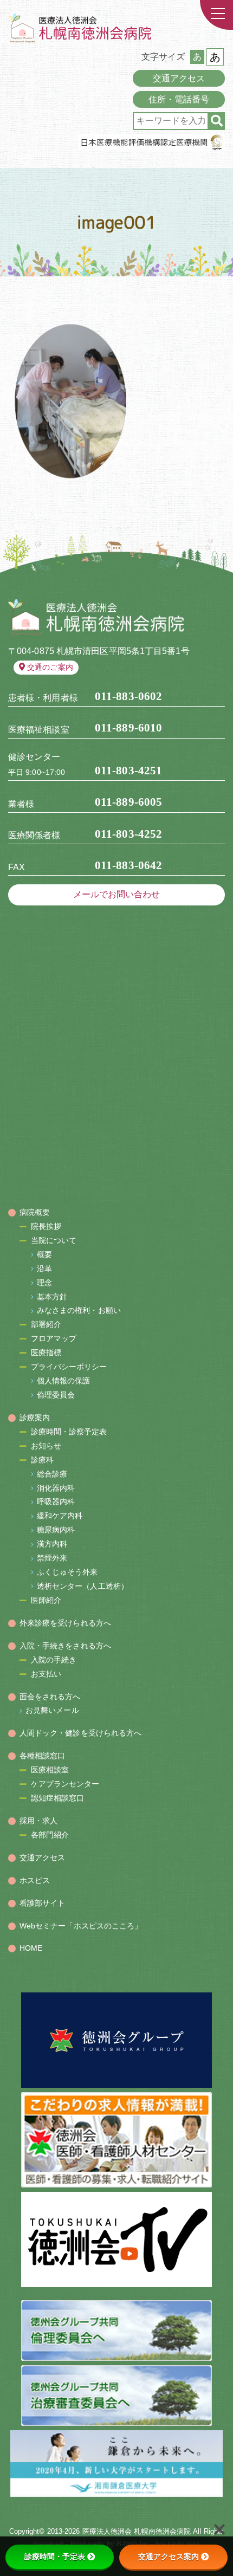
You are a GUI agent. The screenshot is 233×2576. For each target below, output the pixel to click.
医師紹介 (46, 1600)
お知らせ (46, 1446)
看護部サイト (43, 1903)
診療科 (42, 1460)
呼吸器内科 (56, 1501)
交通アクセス (179, 78)
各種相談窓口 (43, 1756)
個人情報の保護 (64, 1381)
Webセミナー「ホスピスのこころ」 (81, 1926)
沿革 (44, 1268)
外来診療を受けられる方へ (65, 1623)
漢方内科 (52, 1544)
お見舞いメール (52, 1710)
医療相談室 (50, 1770)
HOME (31, 1948)
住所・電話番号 (179, 99)
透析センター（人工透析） (83, 1586)
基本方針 (52, 1297)
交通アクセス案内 (169, 2556)
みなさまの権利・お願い (79, 1310)
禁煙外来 (52, 1558)
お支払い (46, 1674)
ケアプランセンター (65, 1784)
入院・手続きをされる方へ (65, 1646)
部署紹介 (46, 1324)
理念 (44, 1283)
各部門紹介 (50, 1835)
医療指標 (46, 1352)
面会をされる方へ (50, 1697)
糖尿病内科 (56, 1530)
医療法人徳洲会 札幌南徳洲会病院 (137, 2531)
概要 (44, 1254)
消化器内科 (56, 1488)
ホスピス (35, 1880)
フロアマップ (54, 1338)
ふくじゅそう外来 (67, 1572)
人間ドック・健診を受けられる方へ (81, 1733)
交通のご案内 (50, 667)
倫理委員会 (56, 1395)
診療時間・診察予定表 (69, 1432)
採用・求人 (39, 1821)
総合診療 (52, 1474)
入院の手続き (54, 1660)
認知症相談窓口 (58, 1798)
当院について (54, 1240)
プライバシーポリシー (69, 1367)
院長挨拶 (46, 1226)
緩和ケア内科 (60, 1516)
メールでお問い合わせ (117, 894)
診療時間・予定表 (55, 2556)
